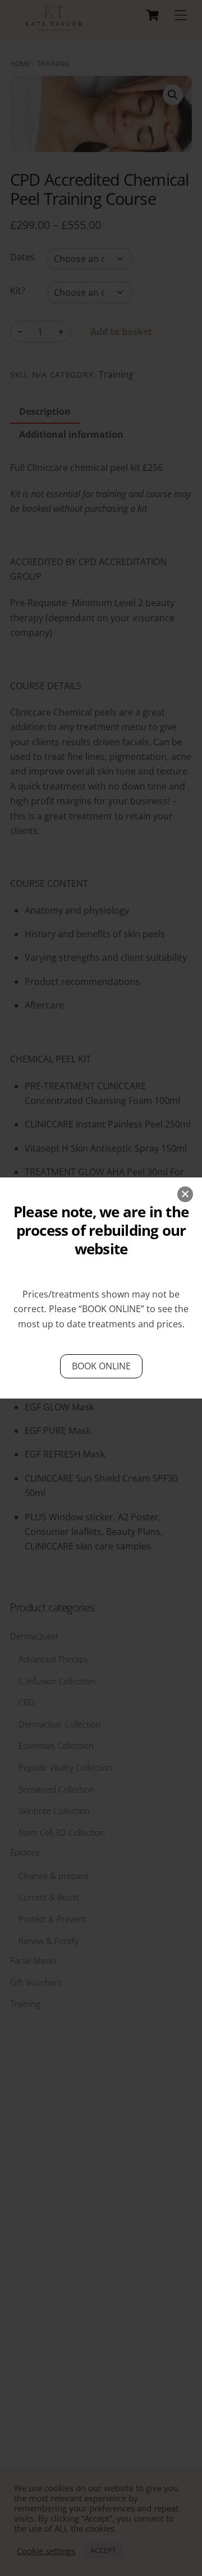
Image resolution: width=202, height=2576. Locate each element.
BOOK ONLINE (111, 1309)
